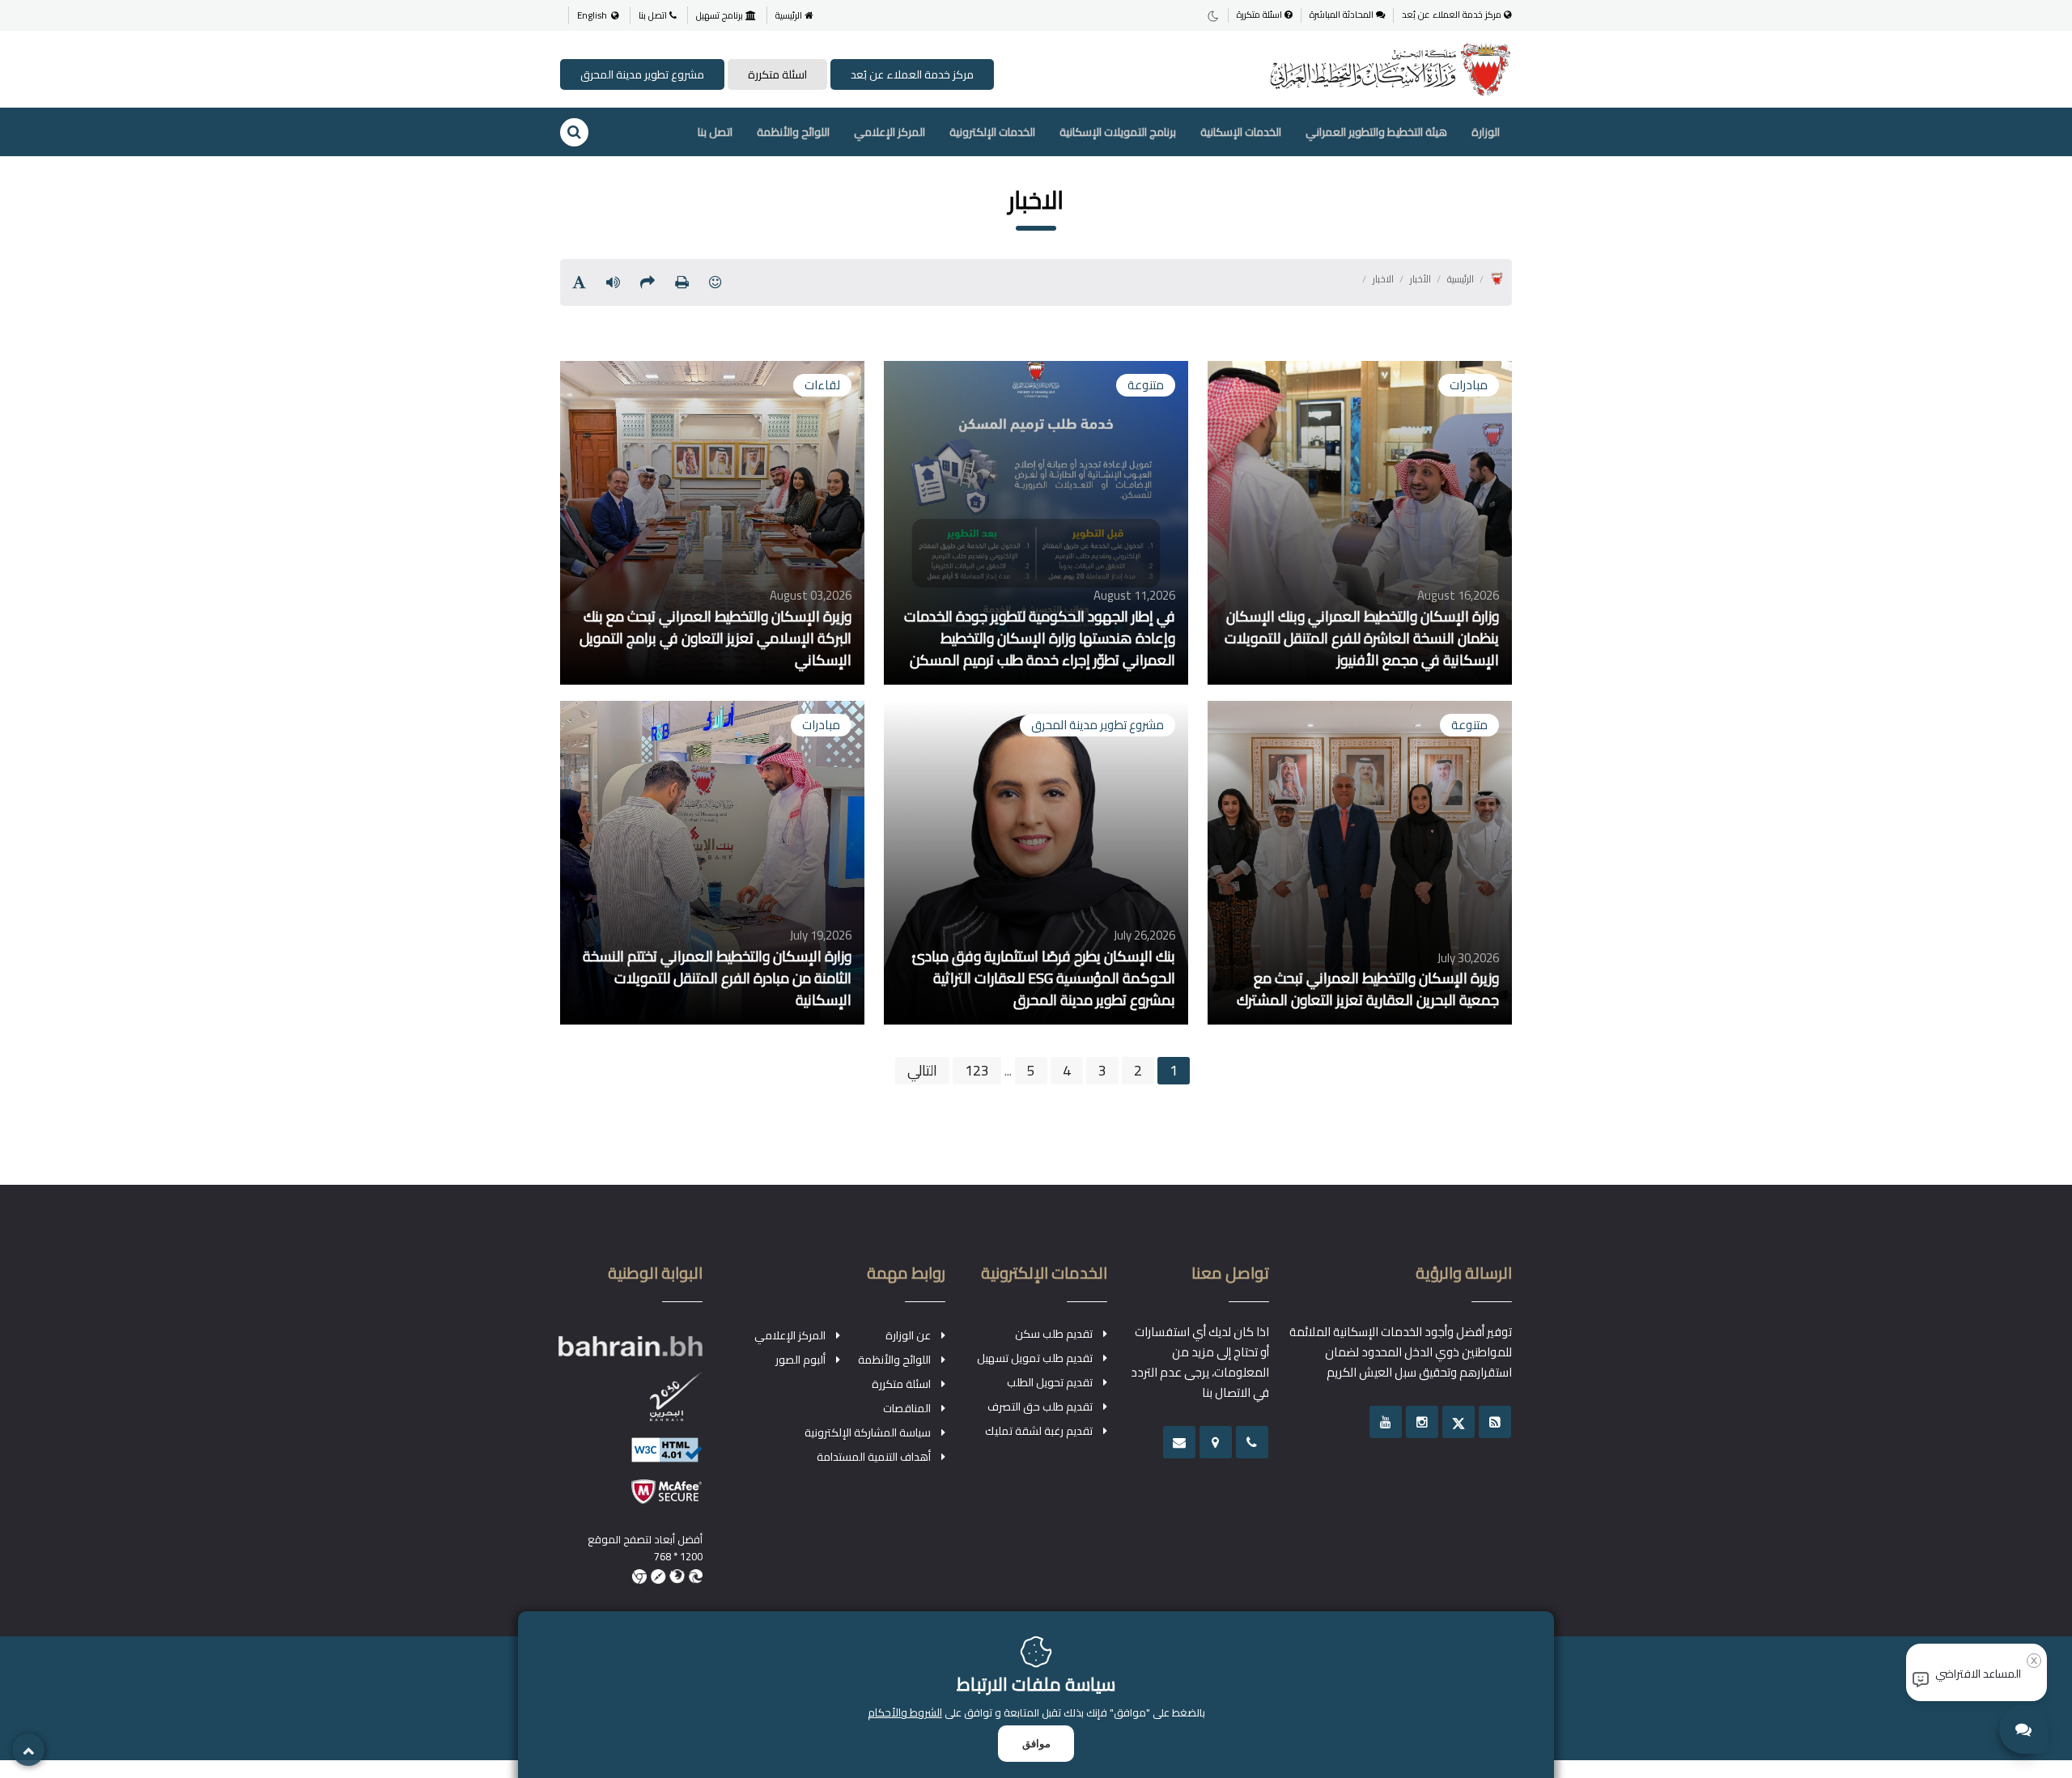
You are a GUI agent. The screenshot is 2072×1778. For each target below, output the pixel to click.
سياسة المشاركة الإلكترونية (868, 1432)
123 (977, 1070)
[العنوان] (1216, 1442)
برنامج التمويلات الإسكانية (1118, 132)
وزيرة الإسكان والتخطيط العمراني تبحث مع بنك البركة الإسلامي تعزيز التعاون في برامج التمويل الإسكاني (715, 639)
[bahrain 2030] (631, 1405)
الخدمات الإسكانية (1241, 132)
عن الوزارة (908, 1335)
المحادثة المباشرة (1343, 15)
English (592, 15)
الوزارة (1486, 132)
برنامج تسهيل (721, 15)
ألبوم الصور (800, 1360)
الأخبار (1420, 279)
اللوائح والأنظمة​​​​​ (894, 1360)
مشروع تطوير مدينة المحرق (642, 74)
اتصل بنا (654, 15)
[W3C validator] (631, 1458)
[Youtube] (1386, 1422)
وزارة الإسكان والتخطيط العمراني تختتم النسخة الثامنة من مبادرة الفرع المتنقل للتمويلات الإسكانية (717, 978)
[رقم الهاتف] (1252, 1442)
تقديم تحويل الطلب (1050, 1382)
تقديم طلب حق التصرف (1040, 1407)
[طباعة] (682, 282)
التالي (922, 1070)
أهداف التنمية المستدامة (874, 1457)
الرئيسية (790, 15)
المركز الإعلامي (890, 132)
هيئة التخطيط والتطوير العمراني (1376, 132)
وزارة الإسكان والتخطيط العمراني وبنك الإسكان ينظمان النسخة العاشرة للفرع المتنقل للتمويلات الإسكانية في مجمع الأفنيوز (1361, 639)
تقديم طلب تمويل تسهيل (1035, 1358)
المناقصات (907, 1408)
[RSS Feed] (1495, 1422)
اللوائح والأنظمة (793, 132)
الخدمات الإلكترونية (992, 132)
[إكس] (1458, 1422)
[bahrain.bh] (631, 1354)
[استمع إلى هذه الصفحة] (613, 282)
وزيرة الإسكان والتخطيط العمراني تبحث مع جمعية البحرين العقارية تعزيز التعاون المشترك (1367, 989)
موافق (1036, 1744)
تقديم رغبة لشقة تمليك (1039, 1431)
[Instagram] (1422, 1422)
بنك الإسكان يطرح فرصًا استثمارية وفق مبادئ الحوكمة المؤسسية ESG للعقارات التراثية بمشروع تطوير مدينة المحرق (1043, 978)
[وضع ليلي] (1213, 15)
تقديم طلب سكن (1054, 1334)
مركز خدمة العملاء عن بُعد (1453, 15)
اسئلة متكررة (1261, 15)
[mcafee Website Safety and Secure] (631, 1499)
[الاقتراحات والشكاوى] (1179, 1442)
